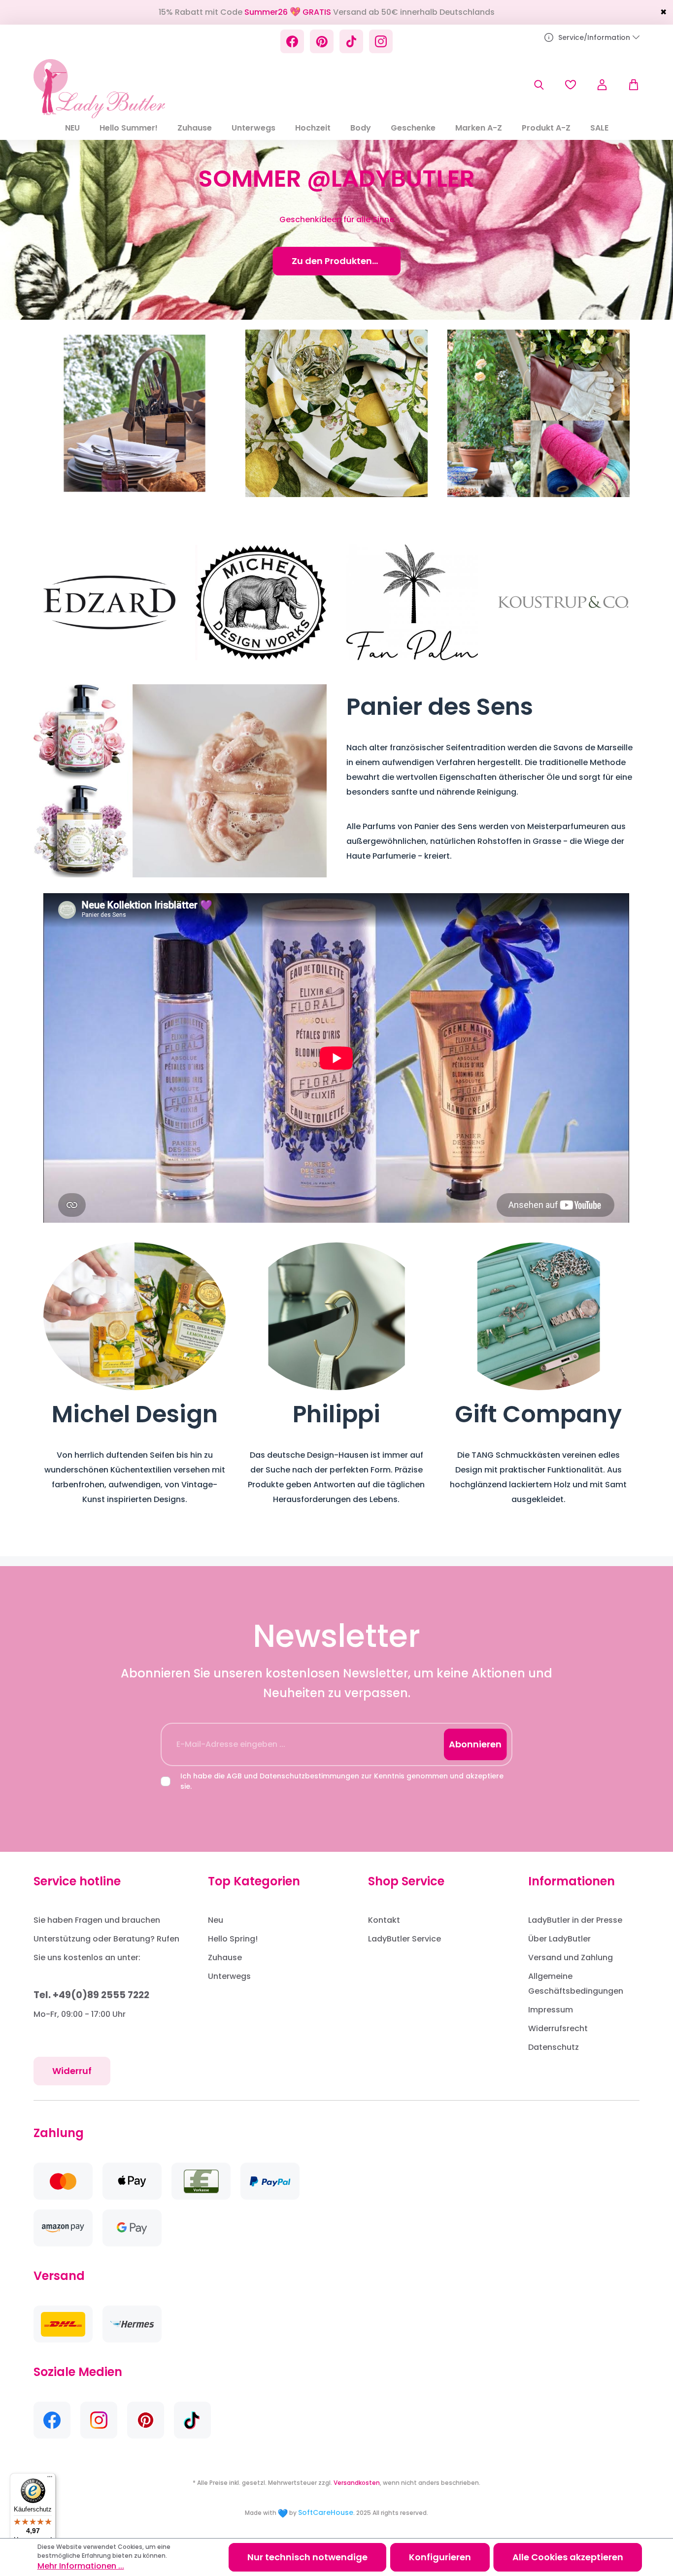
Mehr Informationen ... (81, 2566)
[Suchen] (539, 85)
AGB (234, 1776)
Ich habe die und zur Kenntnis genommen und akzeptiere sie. (342, 1781)
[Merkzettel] (571, 85)
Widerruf (72, 2071)
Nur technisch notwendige (307, 2557)
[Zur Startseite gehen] (99, 89)
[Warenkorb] (629, 85)
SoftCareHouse (326, 2512)
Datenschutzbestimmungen (309, 1776)
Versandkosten (357, 2483)
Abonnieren (475, 1744)
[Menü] (50, 2479)
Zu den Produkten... (337, 261)
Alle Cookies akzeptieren (568, 2557)
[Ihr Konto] (602, 85)
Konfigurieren (440, 2557)
